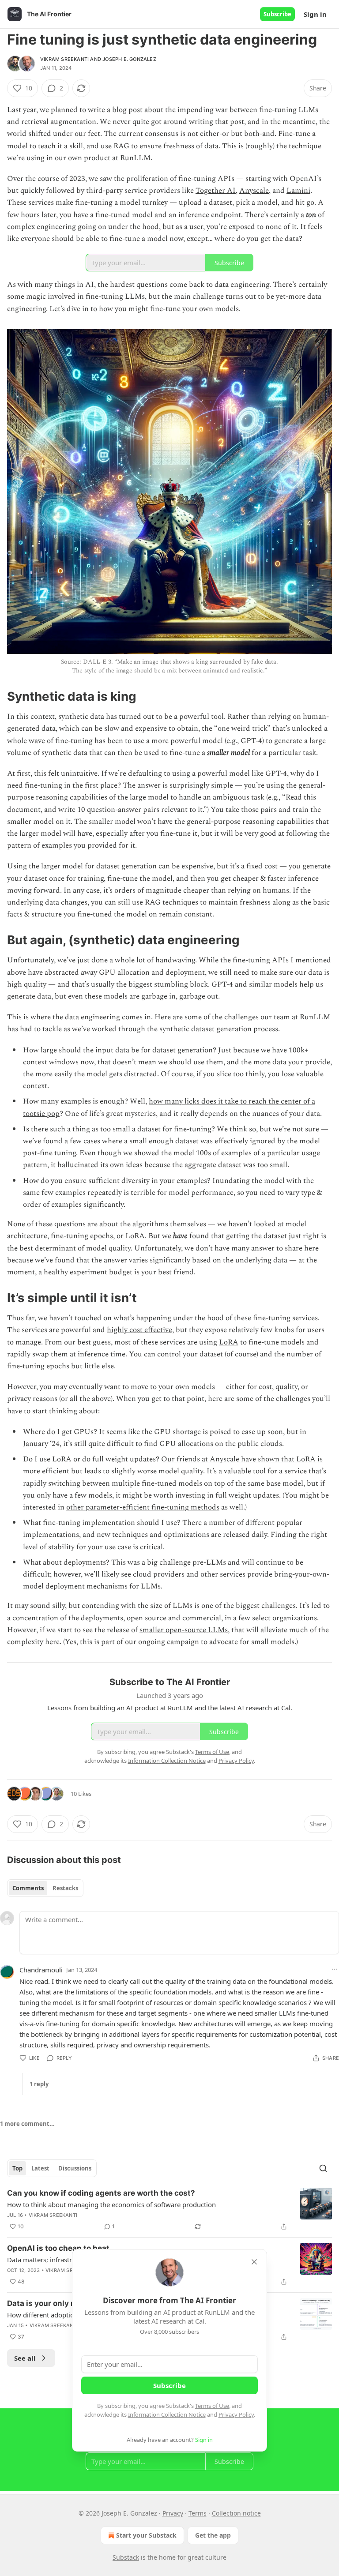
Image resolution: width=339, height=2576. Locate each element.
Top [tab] (17, 2168)
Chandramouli (41, 1970)
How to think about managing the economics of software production (111, 2204)
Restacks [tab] (65, 1888)
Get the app (213, 2535)
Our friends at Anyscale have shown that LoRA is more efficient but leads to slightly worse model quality (173, 1465)
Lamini (298, 191)
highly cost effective (139, 1330)
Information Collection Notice (167, 2415)
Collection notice (236, 2513)
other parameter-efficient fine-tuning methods (143, 1507)
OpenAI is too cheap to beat (58, 2248)
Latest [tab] (40, 2168)
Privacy (173, 2513)
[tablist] (45, 1888)
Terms (198, 2513)
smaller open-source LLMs (184, 1630)
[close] (254, 2262)
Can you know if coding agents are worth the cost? (101, 2193)
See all (25, 2358)
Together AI (216, 191)
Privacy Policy (236, 2415)
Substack (126, 2557)
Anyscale (254, 191)
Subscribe (277, 14)
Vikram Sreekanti (64, 59)
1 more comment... (27, 2124)
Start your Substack (146, 2535)
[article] (169, 2210)
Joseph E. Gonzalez (129, 59)
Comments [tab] (28, 1888)
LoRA (229, 1342)
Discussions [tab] (75, 2168)
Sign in (315, 14)
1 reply (39, 2084)
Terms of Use (212, 2406)
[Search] (323, 2168)
